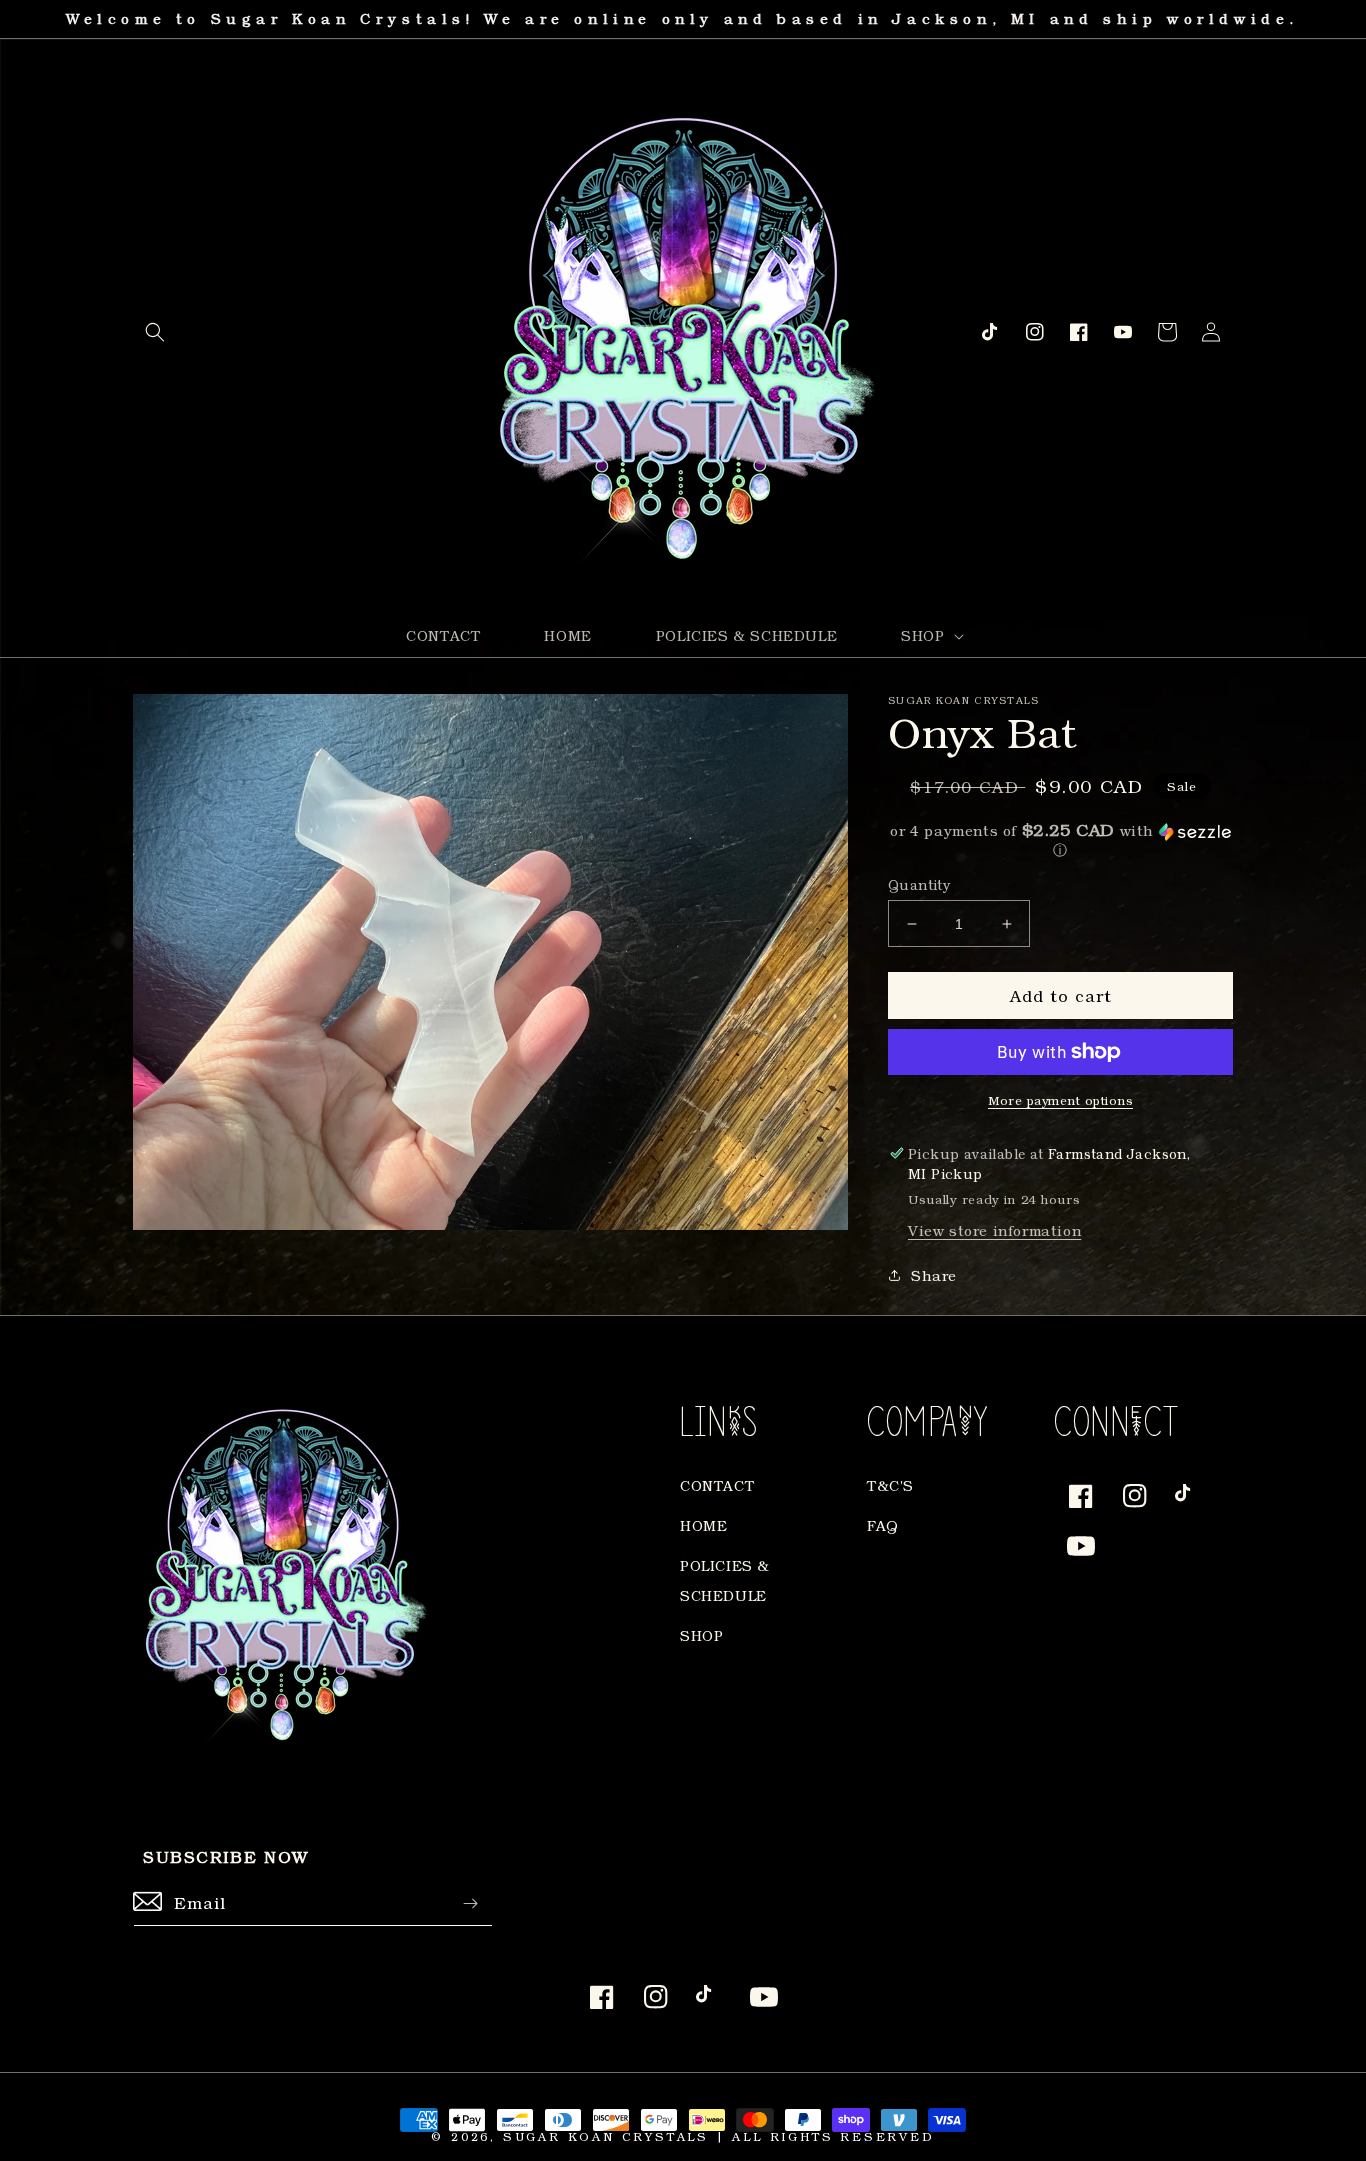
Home (703, 1525)
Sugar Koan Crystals (606, 2136)
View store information (994, 1230)
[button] (155, 332)
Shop (701, 1635)
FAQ (883, 1525)
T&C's (890, 1485)
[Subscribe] (470, 1903)
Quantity (919, 884)
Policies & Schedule (725, 1580)
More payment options (1060, 1100)
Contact (717, 1485)
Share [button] (934, 1275)
